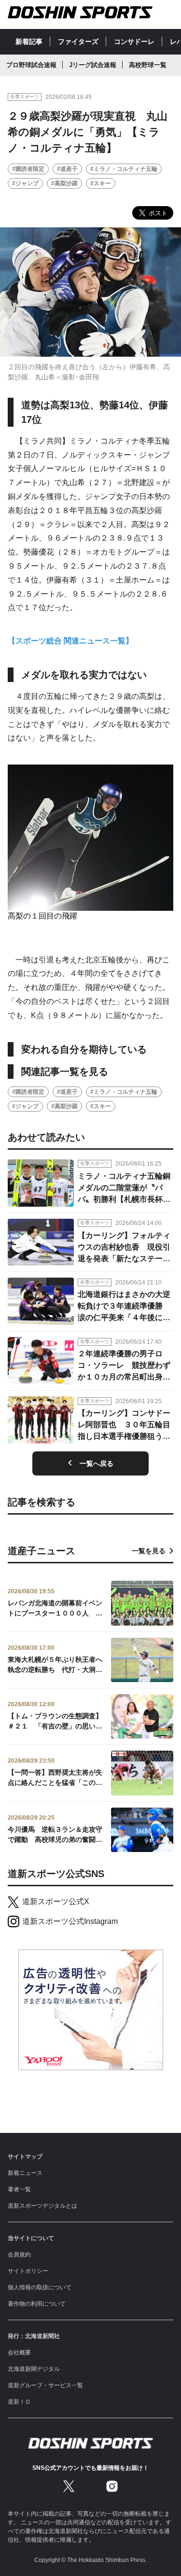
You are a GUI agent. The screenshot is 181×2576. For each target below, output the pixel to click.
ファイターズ (78, 42)
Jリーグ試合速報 (93, 65)
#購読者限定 (28, 169)
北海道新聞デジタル (34, 2369)
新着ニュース (25, 2173)
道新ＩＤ (19, 2402)
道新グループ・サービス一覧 (45, 2385)
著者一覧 (19, 2189)
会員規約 (19, 2255)
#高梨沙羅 (64, 183)
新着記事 (29, 42)
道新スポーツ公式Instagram (70, 1921)
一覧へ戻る (97, 1463)
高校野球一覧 (148, 65)
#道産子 (67, 169)
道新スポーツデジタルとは (42, 2206)
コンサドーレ (134, 42)
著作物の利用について (37, 2304)
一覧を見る (149, 1551)
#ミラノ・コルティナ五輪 (124, 169)
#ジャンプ (25, 183)
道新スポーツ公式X (56, 1901)
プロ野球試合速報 (31, 65)
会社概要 (19, 2353)
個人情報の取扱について (40, 2287)
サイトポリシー (28, 2271)
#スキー (101, 183)
